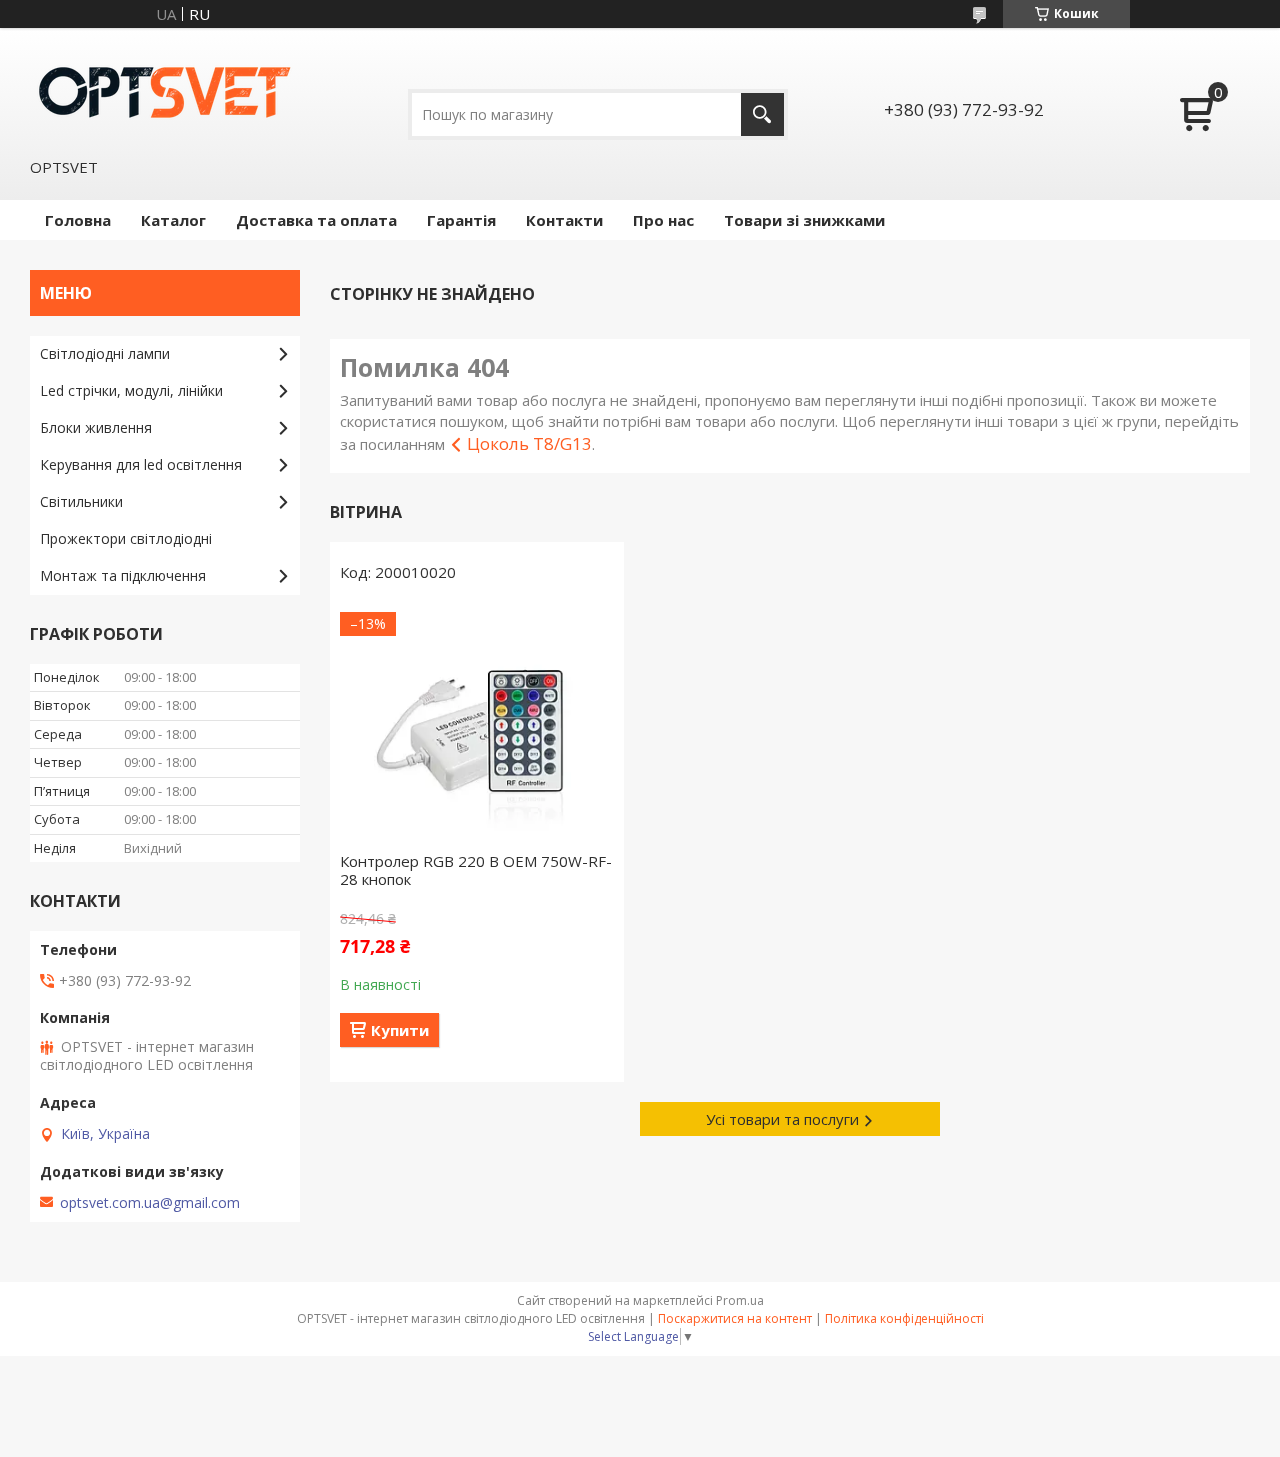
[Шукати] (762, 114)
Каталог (173, 220)
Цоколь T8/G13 (529, 443)
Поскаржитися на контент (735, 1318)
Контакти (564, 220)
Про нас (663, 220)
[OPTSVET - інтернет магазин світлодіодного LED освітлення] (165, 91)
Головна (78, 220)
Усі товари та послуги (782, 1119)
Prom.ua (740, 1300)
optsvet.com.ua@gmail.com (150, 1203)
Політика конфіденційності (904, 1318)
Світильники (81, 501)
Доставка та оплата (316, 220)
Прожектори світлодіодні (126, 538)
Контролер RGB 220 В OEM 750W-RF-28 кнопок (476, 870)
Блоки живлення (96, 427)
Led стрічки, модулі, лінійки (131, 390)
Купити (400, 1030)
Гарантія (461, 220)
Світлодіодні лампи (105, 353)
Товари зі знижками (804, 220)
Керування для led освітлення (141, 464)
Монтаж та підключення (123, 575)
